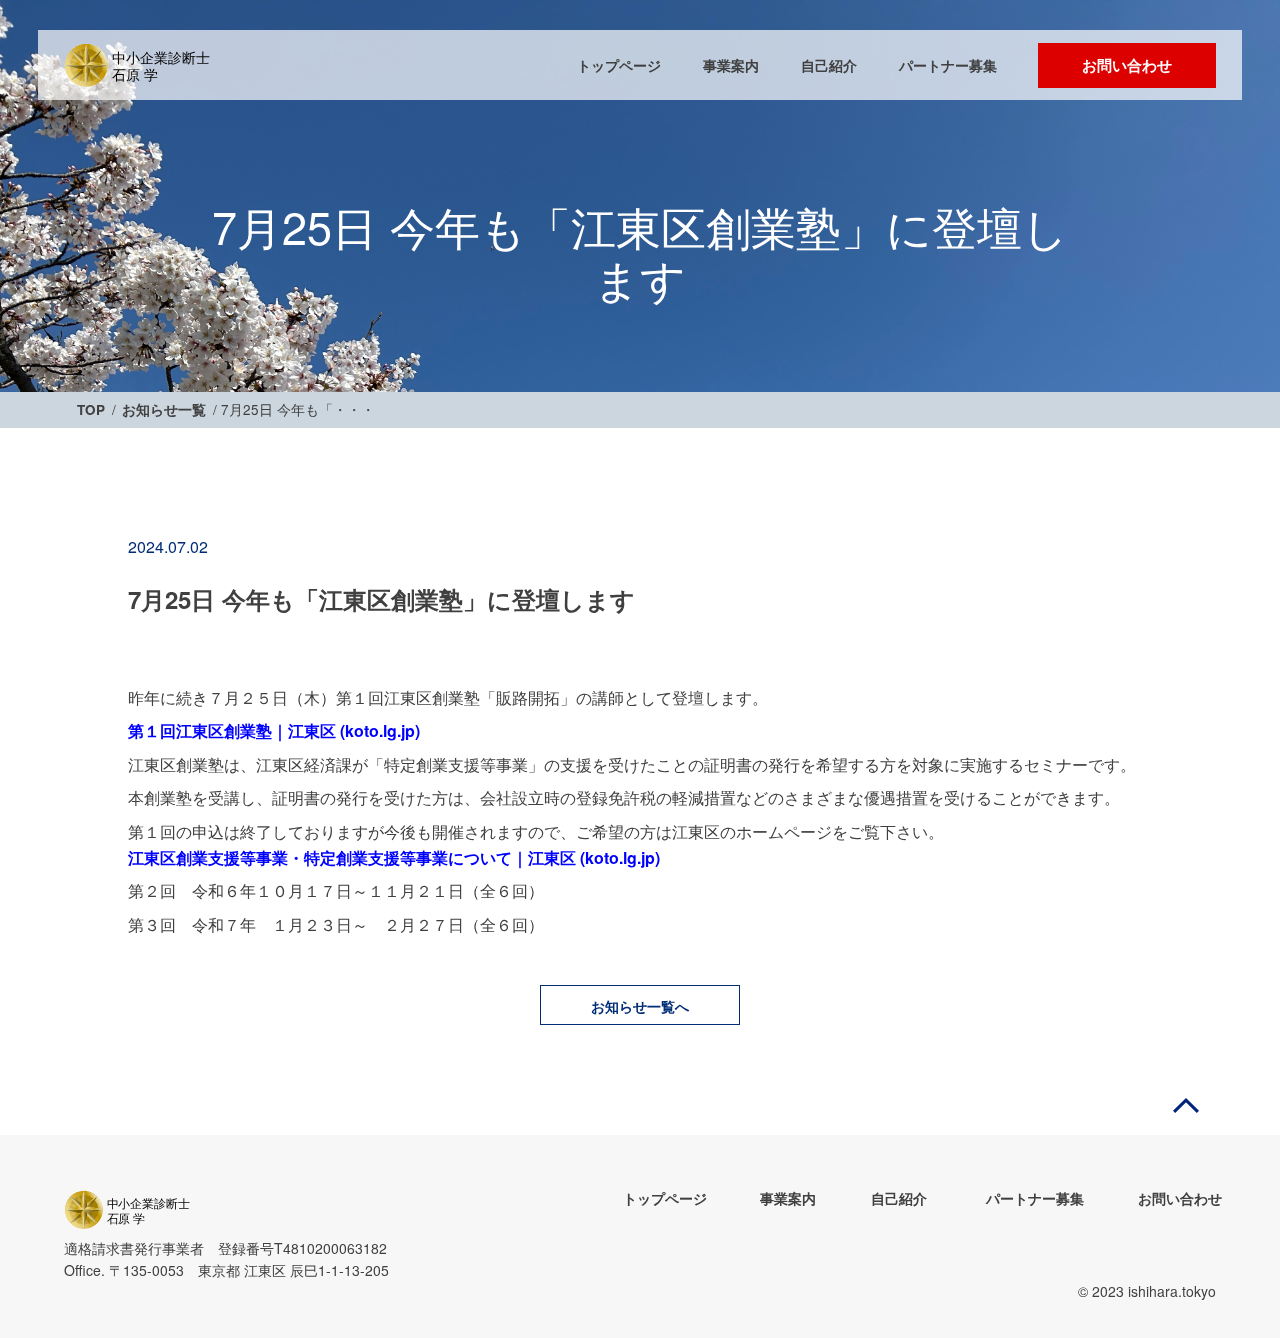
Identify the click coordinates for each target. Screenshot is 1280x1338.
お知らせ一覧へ (640, 1006)
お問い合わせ (1127, 65)
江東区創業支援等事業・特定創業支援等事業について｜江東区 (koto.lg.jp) (394, 857)
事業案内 (731, 65)
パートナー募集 (948, 65)
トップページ (619, 65)
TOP (91, 410)
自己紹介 (829, 65)
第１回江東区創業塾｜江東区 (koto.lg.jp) (274, 730)
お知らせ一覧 (164, 410)
